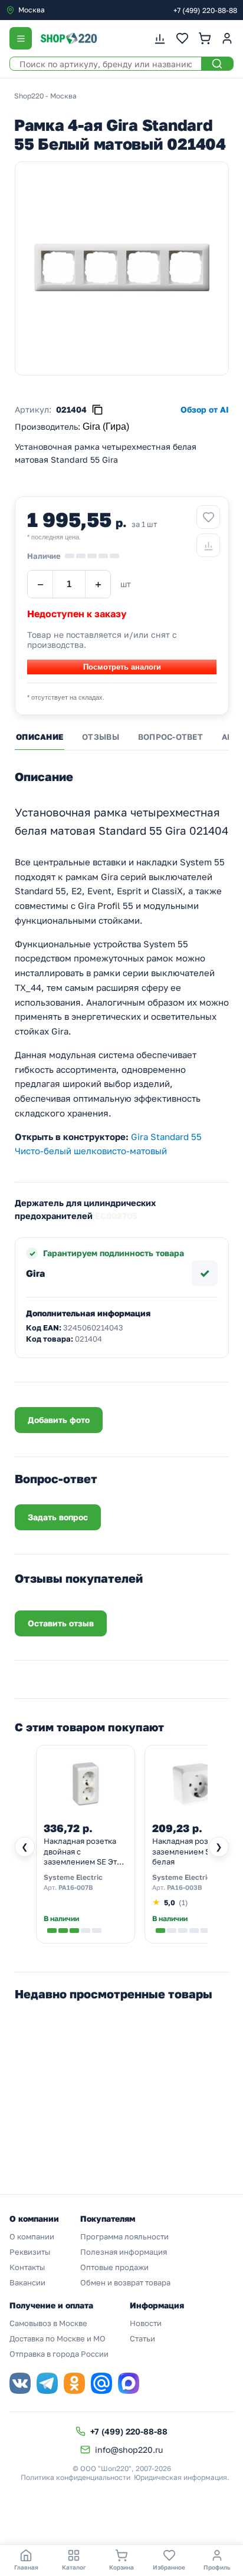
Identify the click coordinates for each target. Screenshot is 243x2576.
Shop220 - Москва (45, 96)
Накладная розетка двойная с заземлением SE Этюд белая (86, 1852)
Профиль (217, 2567)
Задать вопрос (58, 1517)
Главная (26, 2567)
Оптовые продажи (114, 2267)
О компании (32, 2236)
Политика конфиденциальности (75, 2477)
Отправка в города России (59, 2354)
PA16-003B (184, 1887)
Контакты (27, 2267)
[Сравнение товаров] (160, 38)
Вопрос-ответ (170, 737)
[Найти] (217, 64)
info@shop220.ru (129, 2450)
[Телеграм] (47, 2383)
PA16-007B (75, 1887)
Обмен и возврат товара (125, 2282)
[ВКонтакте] (20, 2383)
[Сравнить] (208, 545)
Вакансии (27, 2282)
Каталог (74, 2567)
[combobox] (55, 10)
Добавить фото (59, 1420)
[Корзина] (205, 38)
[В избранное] (208, 517)
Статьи (142, 2338)
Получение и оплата (51, 2305)
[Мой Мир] (101, 2383)
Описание (40, 737)
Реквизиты (30, 2252)
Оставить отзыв (61, 1623)
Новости (146, 2323)
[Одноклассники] (74, 2383)
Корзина (121, 2567)
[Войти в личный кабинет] (227, 38)
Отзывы (101, 737)
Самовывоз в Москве (48, 2323)
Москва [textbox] (32, 10)
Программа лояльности (124, 2236)
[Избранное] (182, 38)
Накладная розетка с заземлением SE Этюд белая (194, 1851)
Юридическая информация (180, 2477)
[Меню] (21, 38)
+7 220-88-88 (205, 10)
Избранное (169, 2567)
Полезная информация (124, 2252)
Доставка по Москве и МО (58, 2338)
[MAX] (129, 2383)
